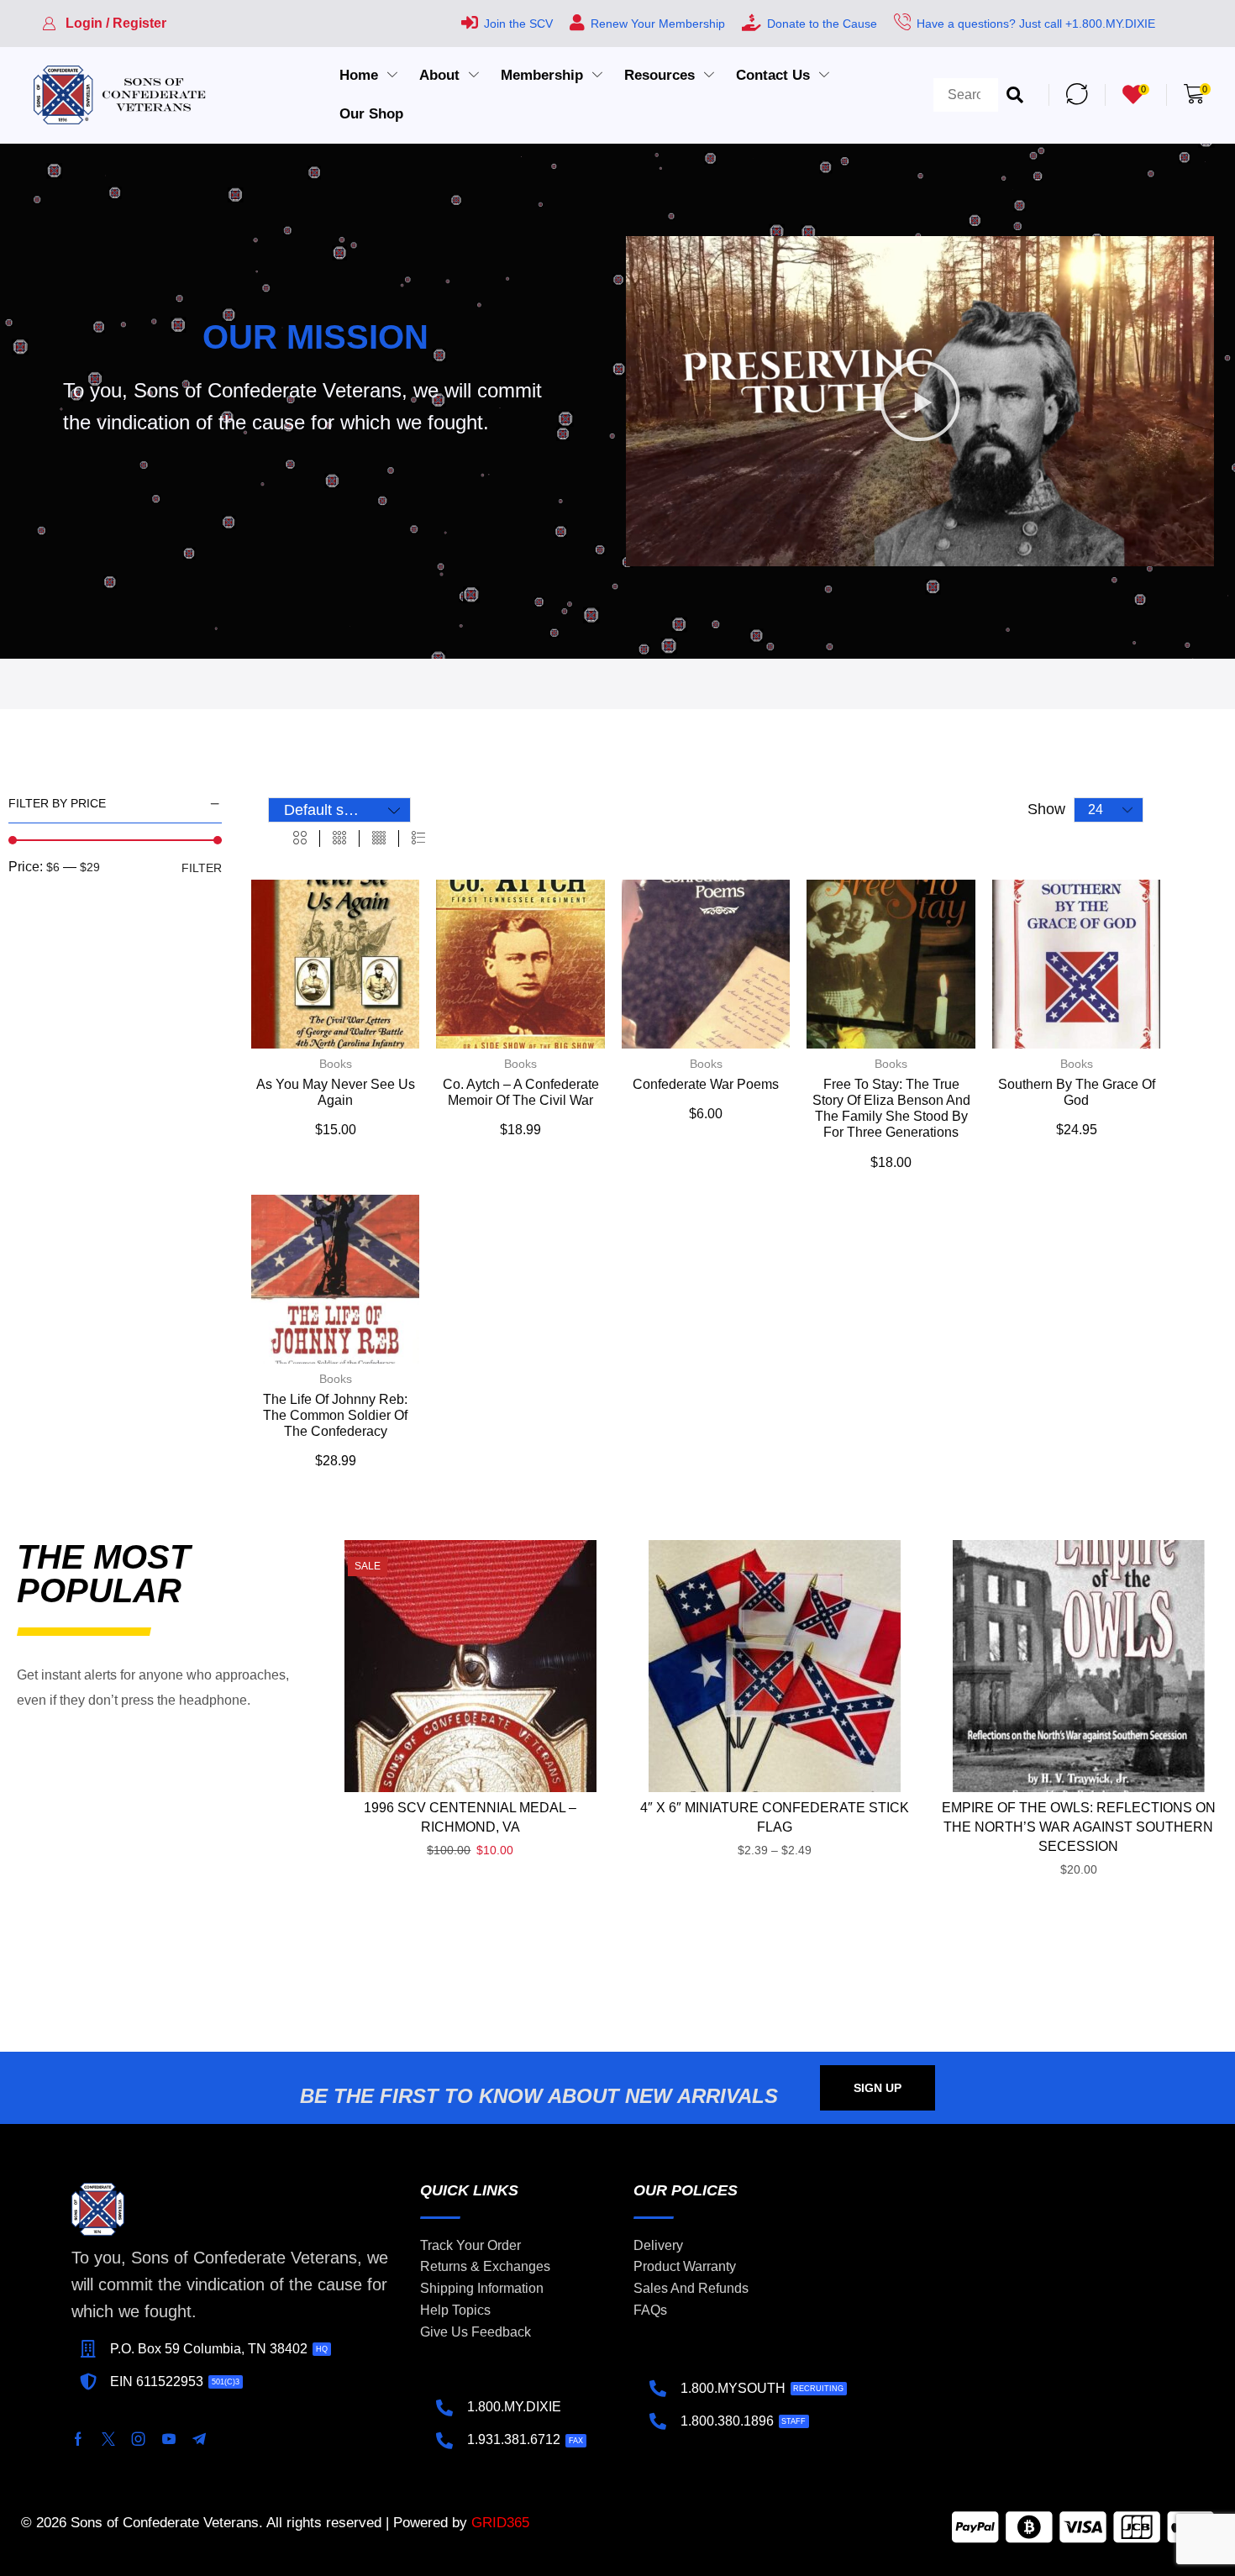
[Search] (1015, 95)
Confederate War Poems (706, 1084)
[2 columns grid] (300, 839)
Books (336, 1064)
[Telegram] (199, 2439)
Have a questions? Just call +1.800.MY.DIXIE (1036, 24)
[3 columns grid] (339, 839)
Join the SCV (518, 24)
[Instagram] (139, 2439)
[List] (418, 839)
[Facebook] (78, 2439)
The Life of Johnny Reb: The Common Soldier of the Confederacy (335, 1415)
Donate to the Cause (822, 24)
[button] (104, 24)
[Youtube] (169, 2439)
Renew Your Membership (658, 24)
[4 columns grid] (379, 839)
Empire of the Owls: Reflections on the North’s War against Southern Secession (1079, 1827)
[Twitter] (108, 2439)
